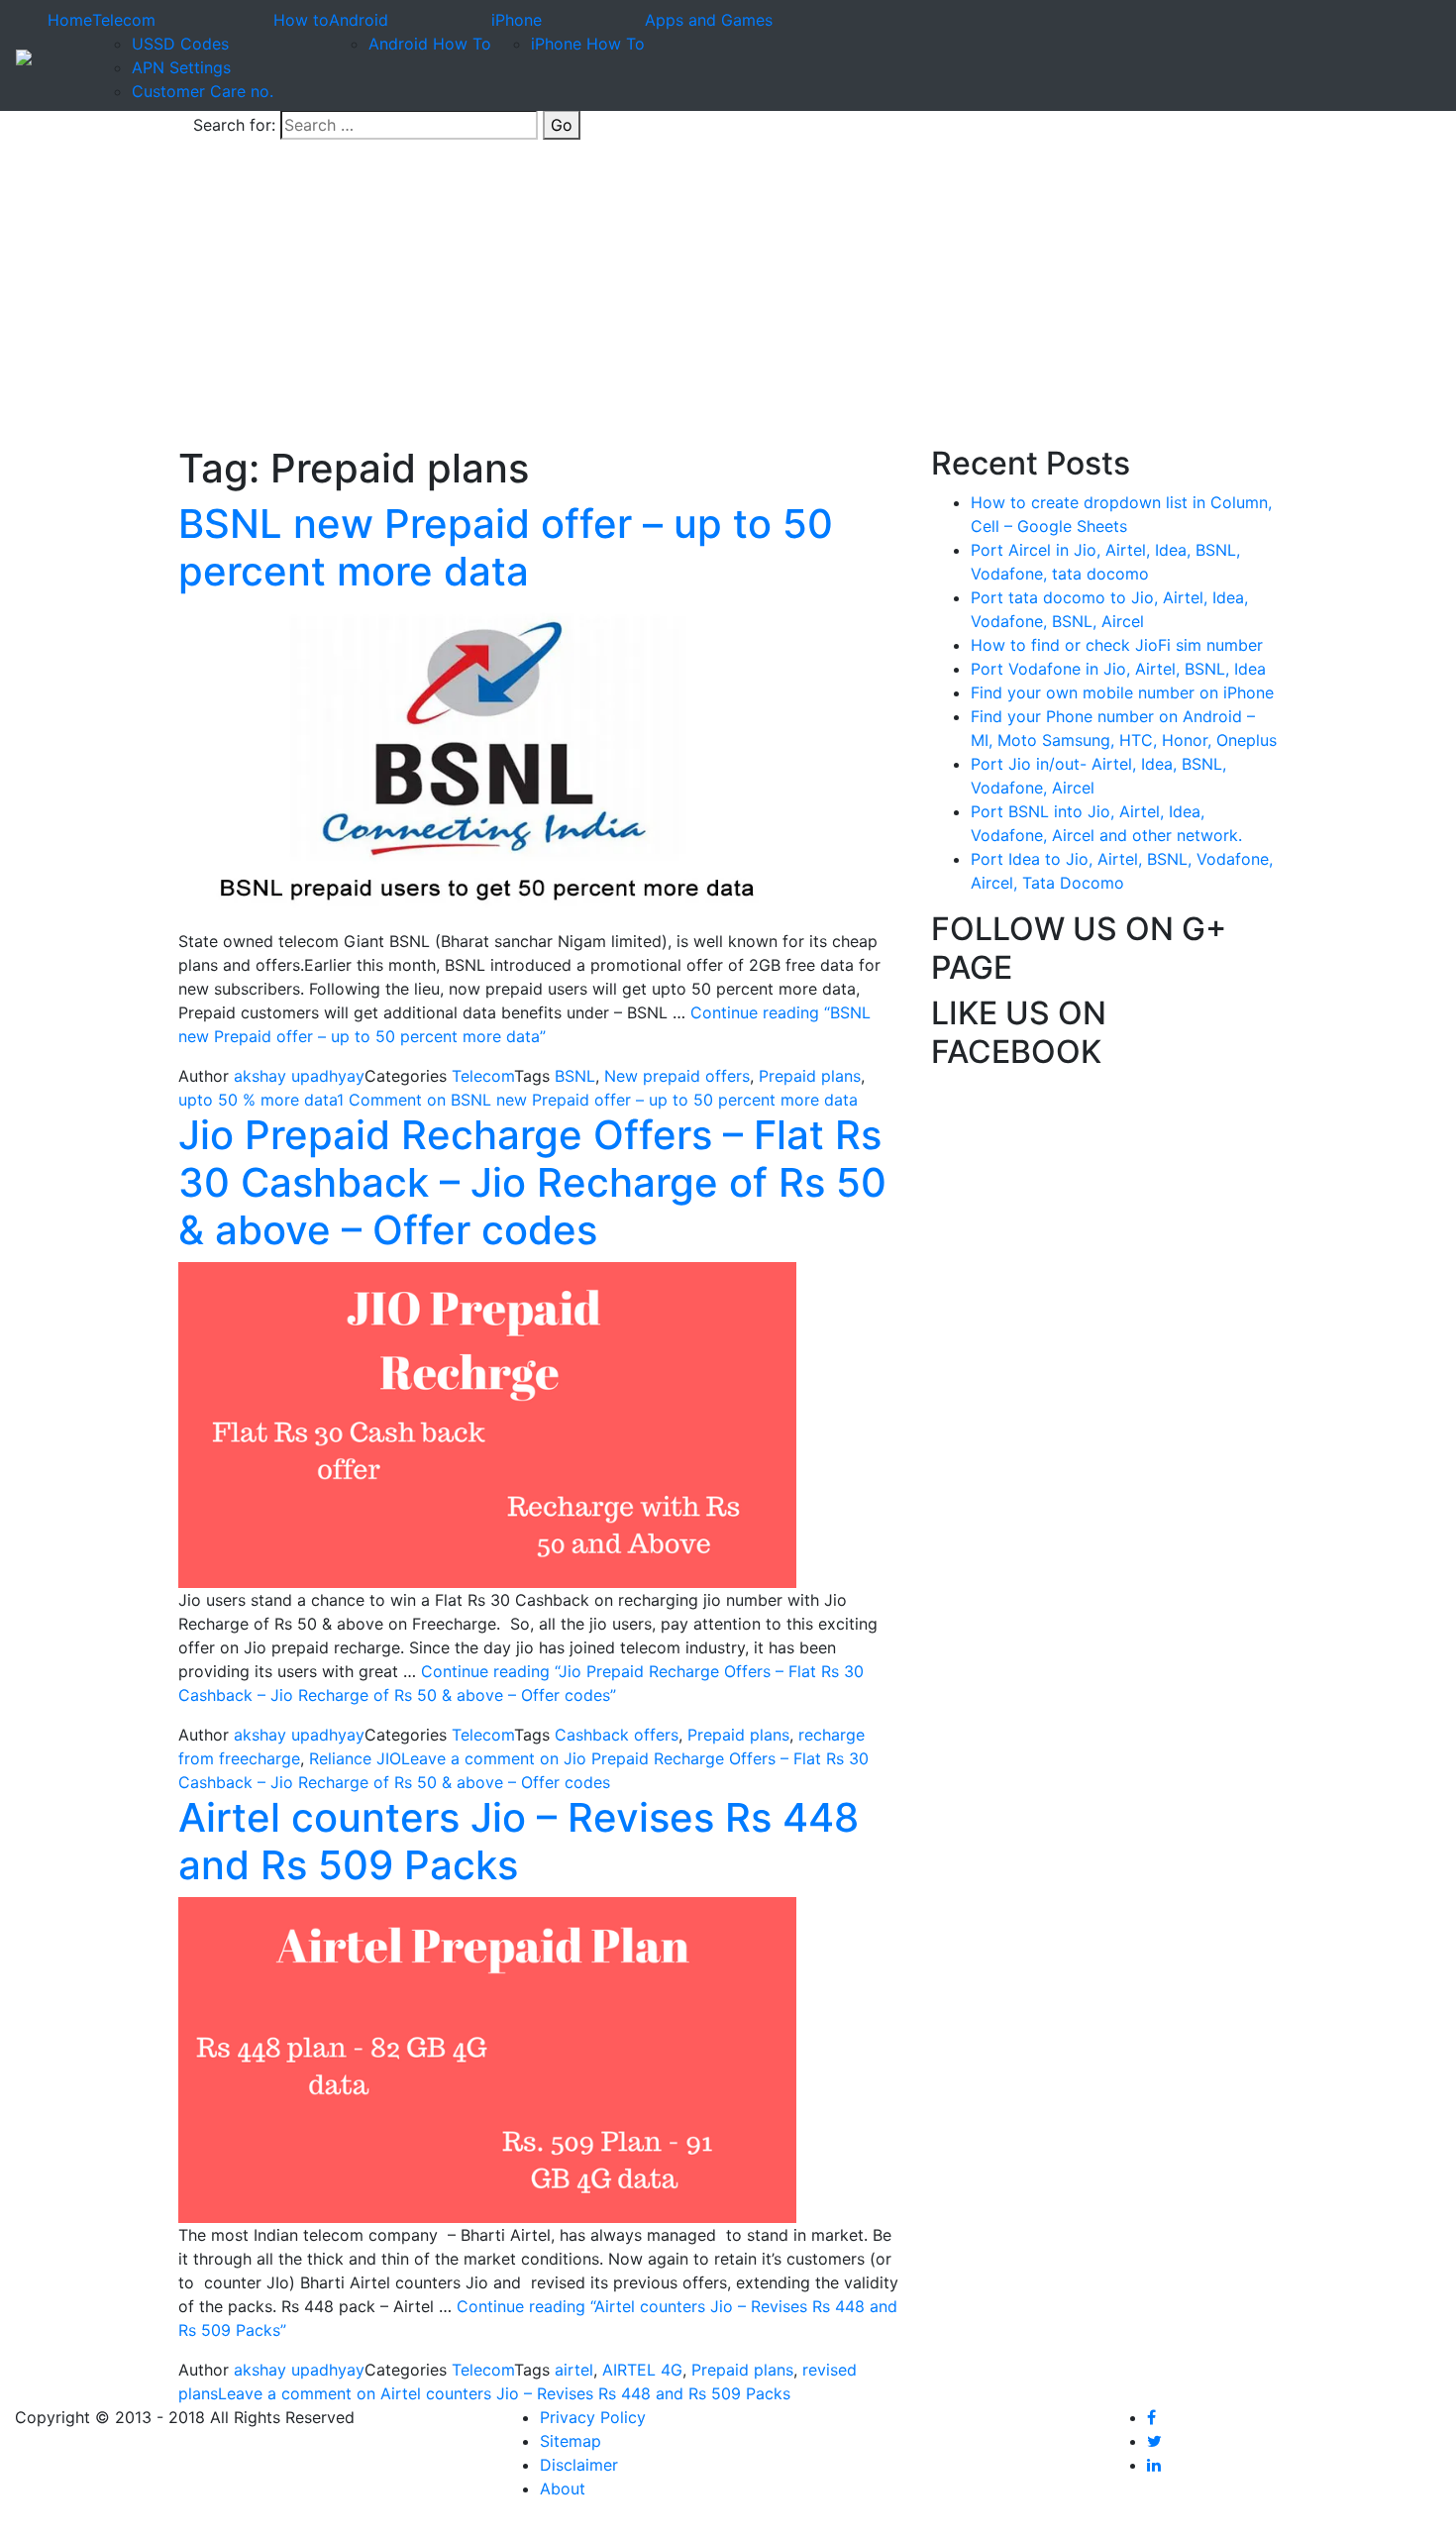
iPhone (517, 20)
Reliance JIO (355, 1758)
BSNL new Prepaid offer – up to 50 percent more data (506, 547)
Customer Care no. (203, 91)
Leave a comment (504, 2393)
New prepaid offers (677, 1076)
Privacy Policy (593, 2417)
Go (562, 125)
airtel (574, 2370)
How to (301, 20)
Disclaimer (579, 2465)
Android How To (430, 44)
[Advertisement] (728, 296)
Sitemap (571, 2441)
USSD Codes (180, 44)
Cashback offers (617, 1735)
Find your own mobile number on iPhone (1122, 692)
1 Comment (597, 1100)
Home (70, 20)
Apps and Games (709, 20)
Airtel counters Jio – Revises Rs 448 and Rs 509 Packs (519, 1841)
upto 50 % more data (258, 1100)
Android (359, 20)
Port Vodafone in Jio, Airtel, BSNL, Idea (1118, 669)
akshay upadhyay (299, 1076)
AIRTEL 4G (642, 2370)
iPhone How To (588, 44)
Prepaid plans (810, 1076)
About (563, 2488)
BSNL (575, 1076)
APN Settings (181, 67)
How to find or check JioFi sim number (1117, 645)
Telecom (124, 20)
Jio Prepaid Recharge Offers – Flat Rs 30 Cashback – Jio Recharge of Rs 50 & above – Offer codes (532, 1182)
